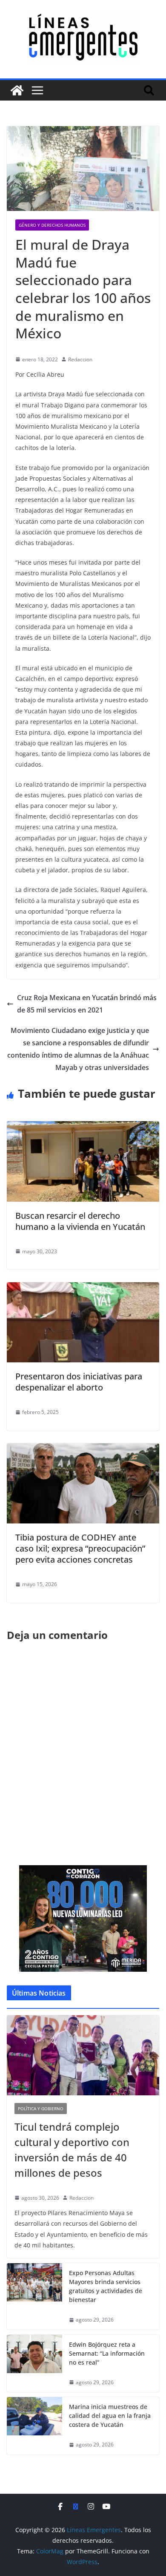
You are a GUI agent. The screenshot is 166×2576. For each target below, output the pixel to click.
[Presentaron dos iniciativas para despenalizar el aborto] (83, 1288)
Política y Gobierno (41, 2109)
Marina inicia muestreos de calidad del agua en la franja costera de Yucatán (110, 2416)
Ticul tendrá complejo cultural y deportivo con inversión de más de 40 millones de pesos (72, 2150)
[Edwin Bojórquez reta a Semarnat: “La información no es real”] (34, 2364)
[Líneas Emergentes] (17, 90)
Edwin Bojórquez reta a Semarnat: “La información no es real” (107, 2353)
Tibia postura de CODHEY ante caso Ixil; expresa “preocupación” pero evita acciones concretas (80, 1548)
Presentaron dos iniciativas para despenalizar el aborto (79, 1382)
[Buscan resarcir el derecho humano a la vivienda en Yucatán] (83, 1127)
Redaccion (80, 359)
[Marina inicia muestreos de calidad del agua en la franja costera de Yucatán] (34, 2426)
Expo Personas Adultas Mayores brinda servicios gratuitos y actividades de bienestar (106, 2286)
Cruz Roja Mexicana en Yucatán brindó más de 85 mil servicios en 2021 (87, 1004)
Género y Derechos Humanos (52, 225)
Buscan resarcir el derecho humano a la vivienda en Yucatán (80, 1221)
